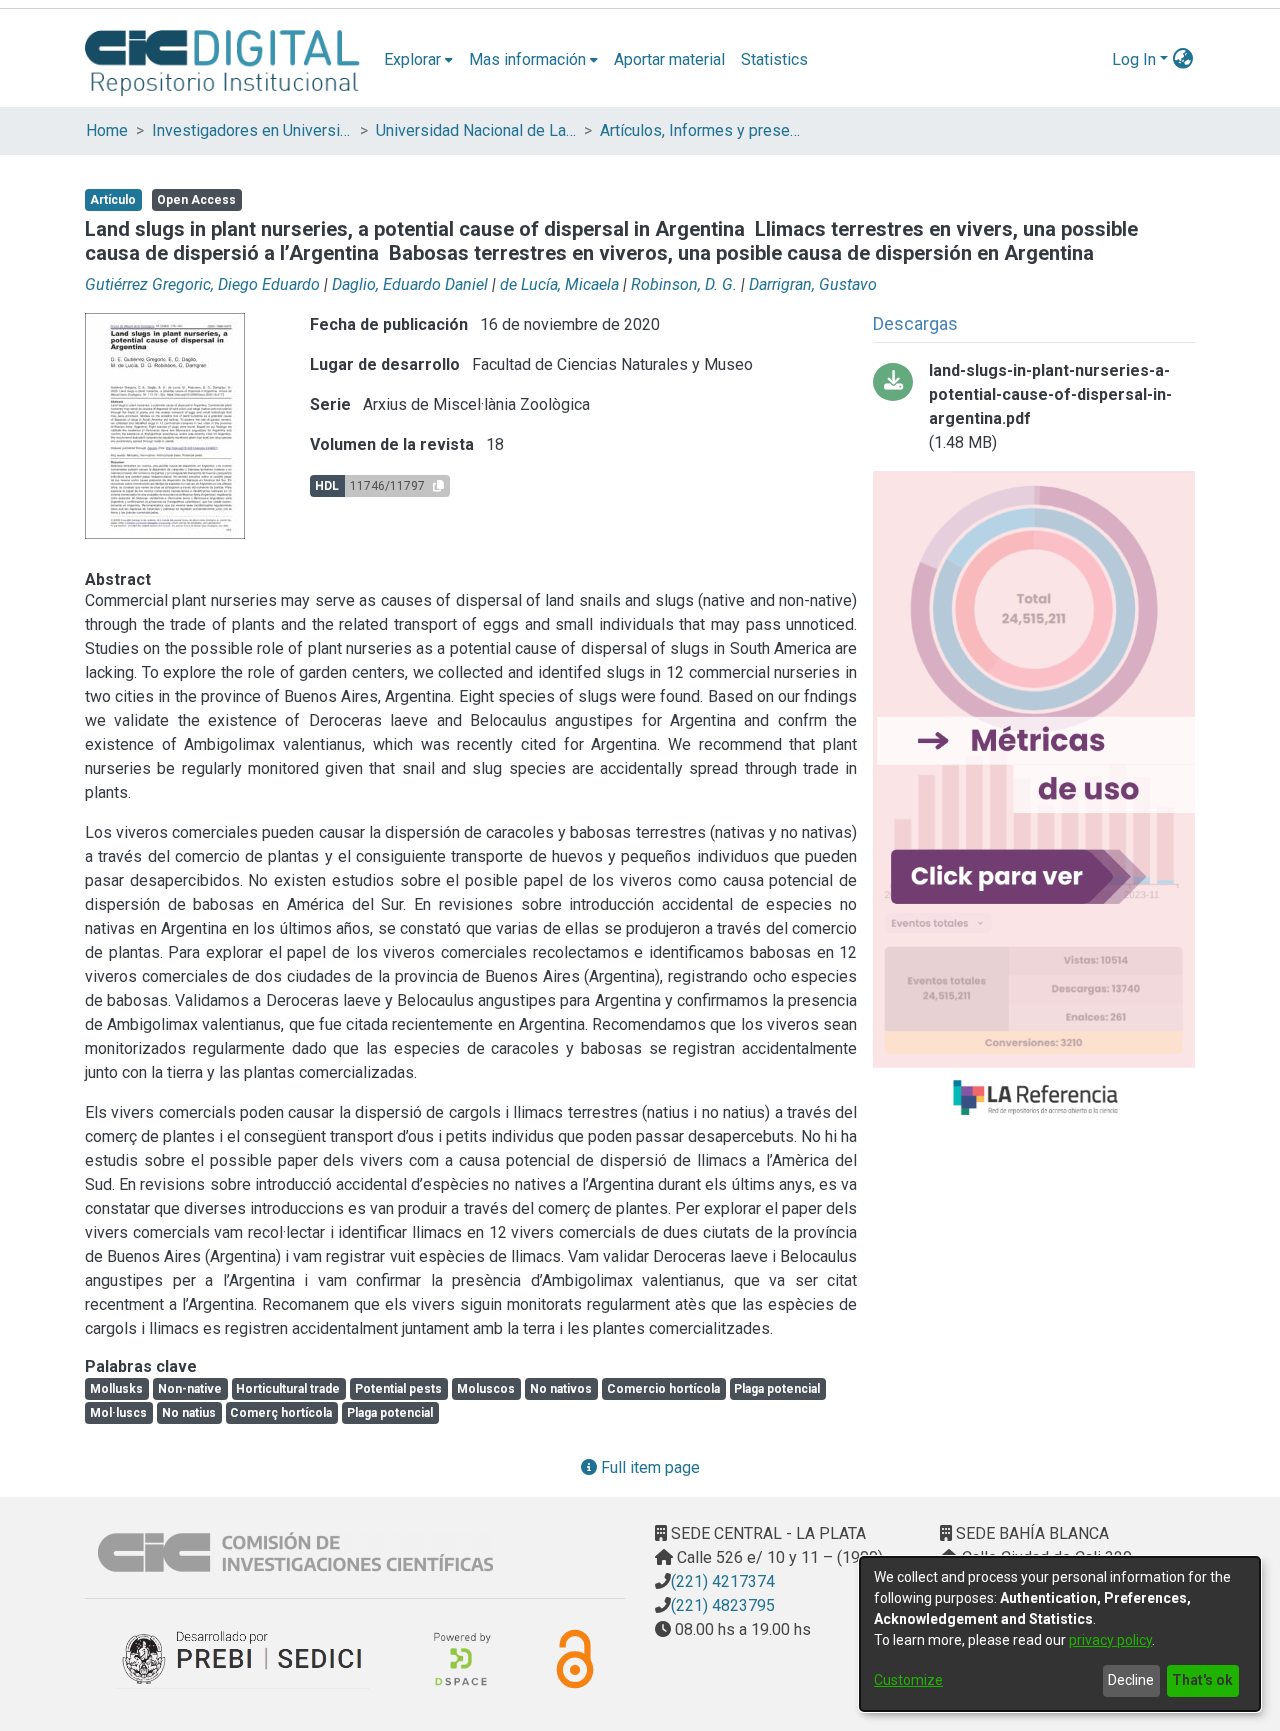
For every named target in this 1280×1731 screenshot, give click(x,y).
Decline (1131, 1680)
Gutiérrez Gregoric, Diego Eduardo (202, 284)
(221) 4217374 (723, 1581)
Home (107, 130)
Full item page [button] (648, 1467)
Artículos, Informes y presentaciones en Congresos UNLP (700, 130)
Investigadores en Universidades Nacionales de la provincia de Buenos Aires (252, 130)
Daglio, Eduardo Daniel (410, 284)
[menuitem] (418, 60)
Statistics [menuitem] (774, 59)
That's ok (1202, 1680)
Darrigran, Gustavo (813, 284)
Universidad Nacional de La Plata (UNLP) (476, 130)
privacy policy (1110, 1640)
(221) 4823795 (723, 1605)
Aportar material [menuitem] (669, 59)
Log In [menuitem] (1134, 59)
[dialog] (1060, 1634)
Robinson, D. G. (684, 284)
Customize (908, 1680)
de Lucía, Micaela (559, 284)
